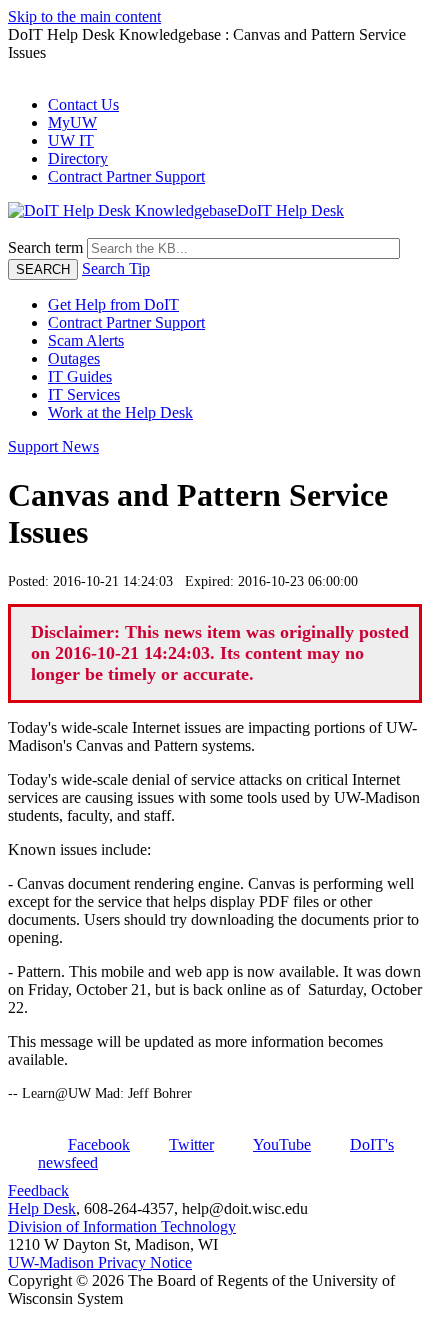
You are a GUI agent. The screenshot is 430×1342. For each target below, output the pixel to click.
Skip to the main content (84, 16)
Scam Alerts (86, 340)
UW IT (71, 140)
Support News (53, 446)
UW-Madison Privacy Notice (100, 1262)
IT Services (84, 394)
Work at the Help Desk (120, 412)
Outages (74, 358)
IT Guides (80, 376)
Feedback (38, 1190)
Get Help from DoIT (113, 304)
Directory (78, 158)
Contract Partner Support (126, 176)
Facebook (99, 1144)
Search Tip (116, 268)
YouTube (282, 1144)
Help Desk (42, 1208)
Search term (45, 247)
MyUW (72, 122)
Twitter (191, 1144)
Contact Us (83, 104)
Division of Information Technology (122, 1226)
